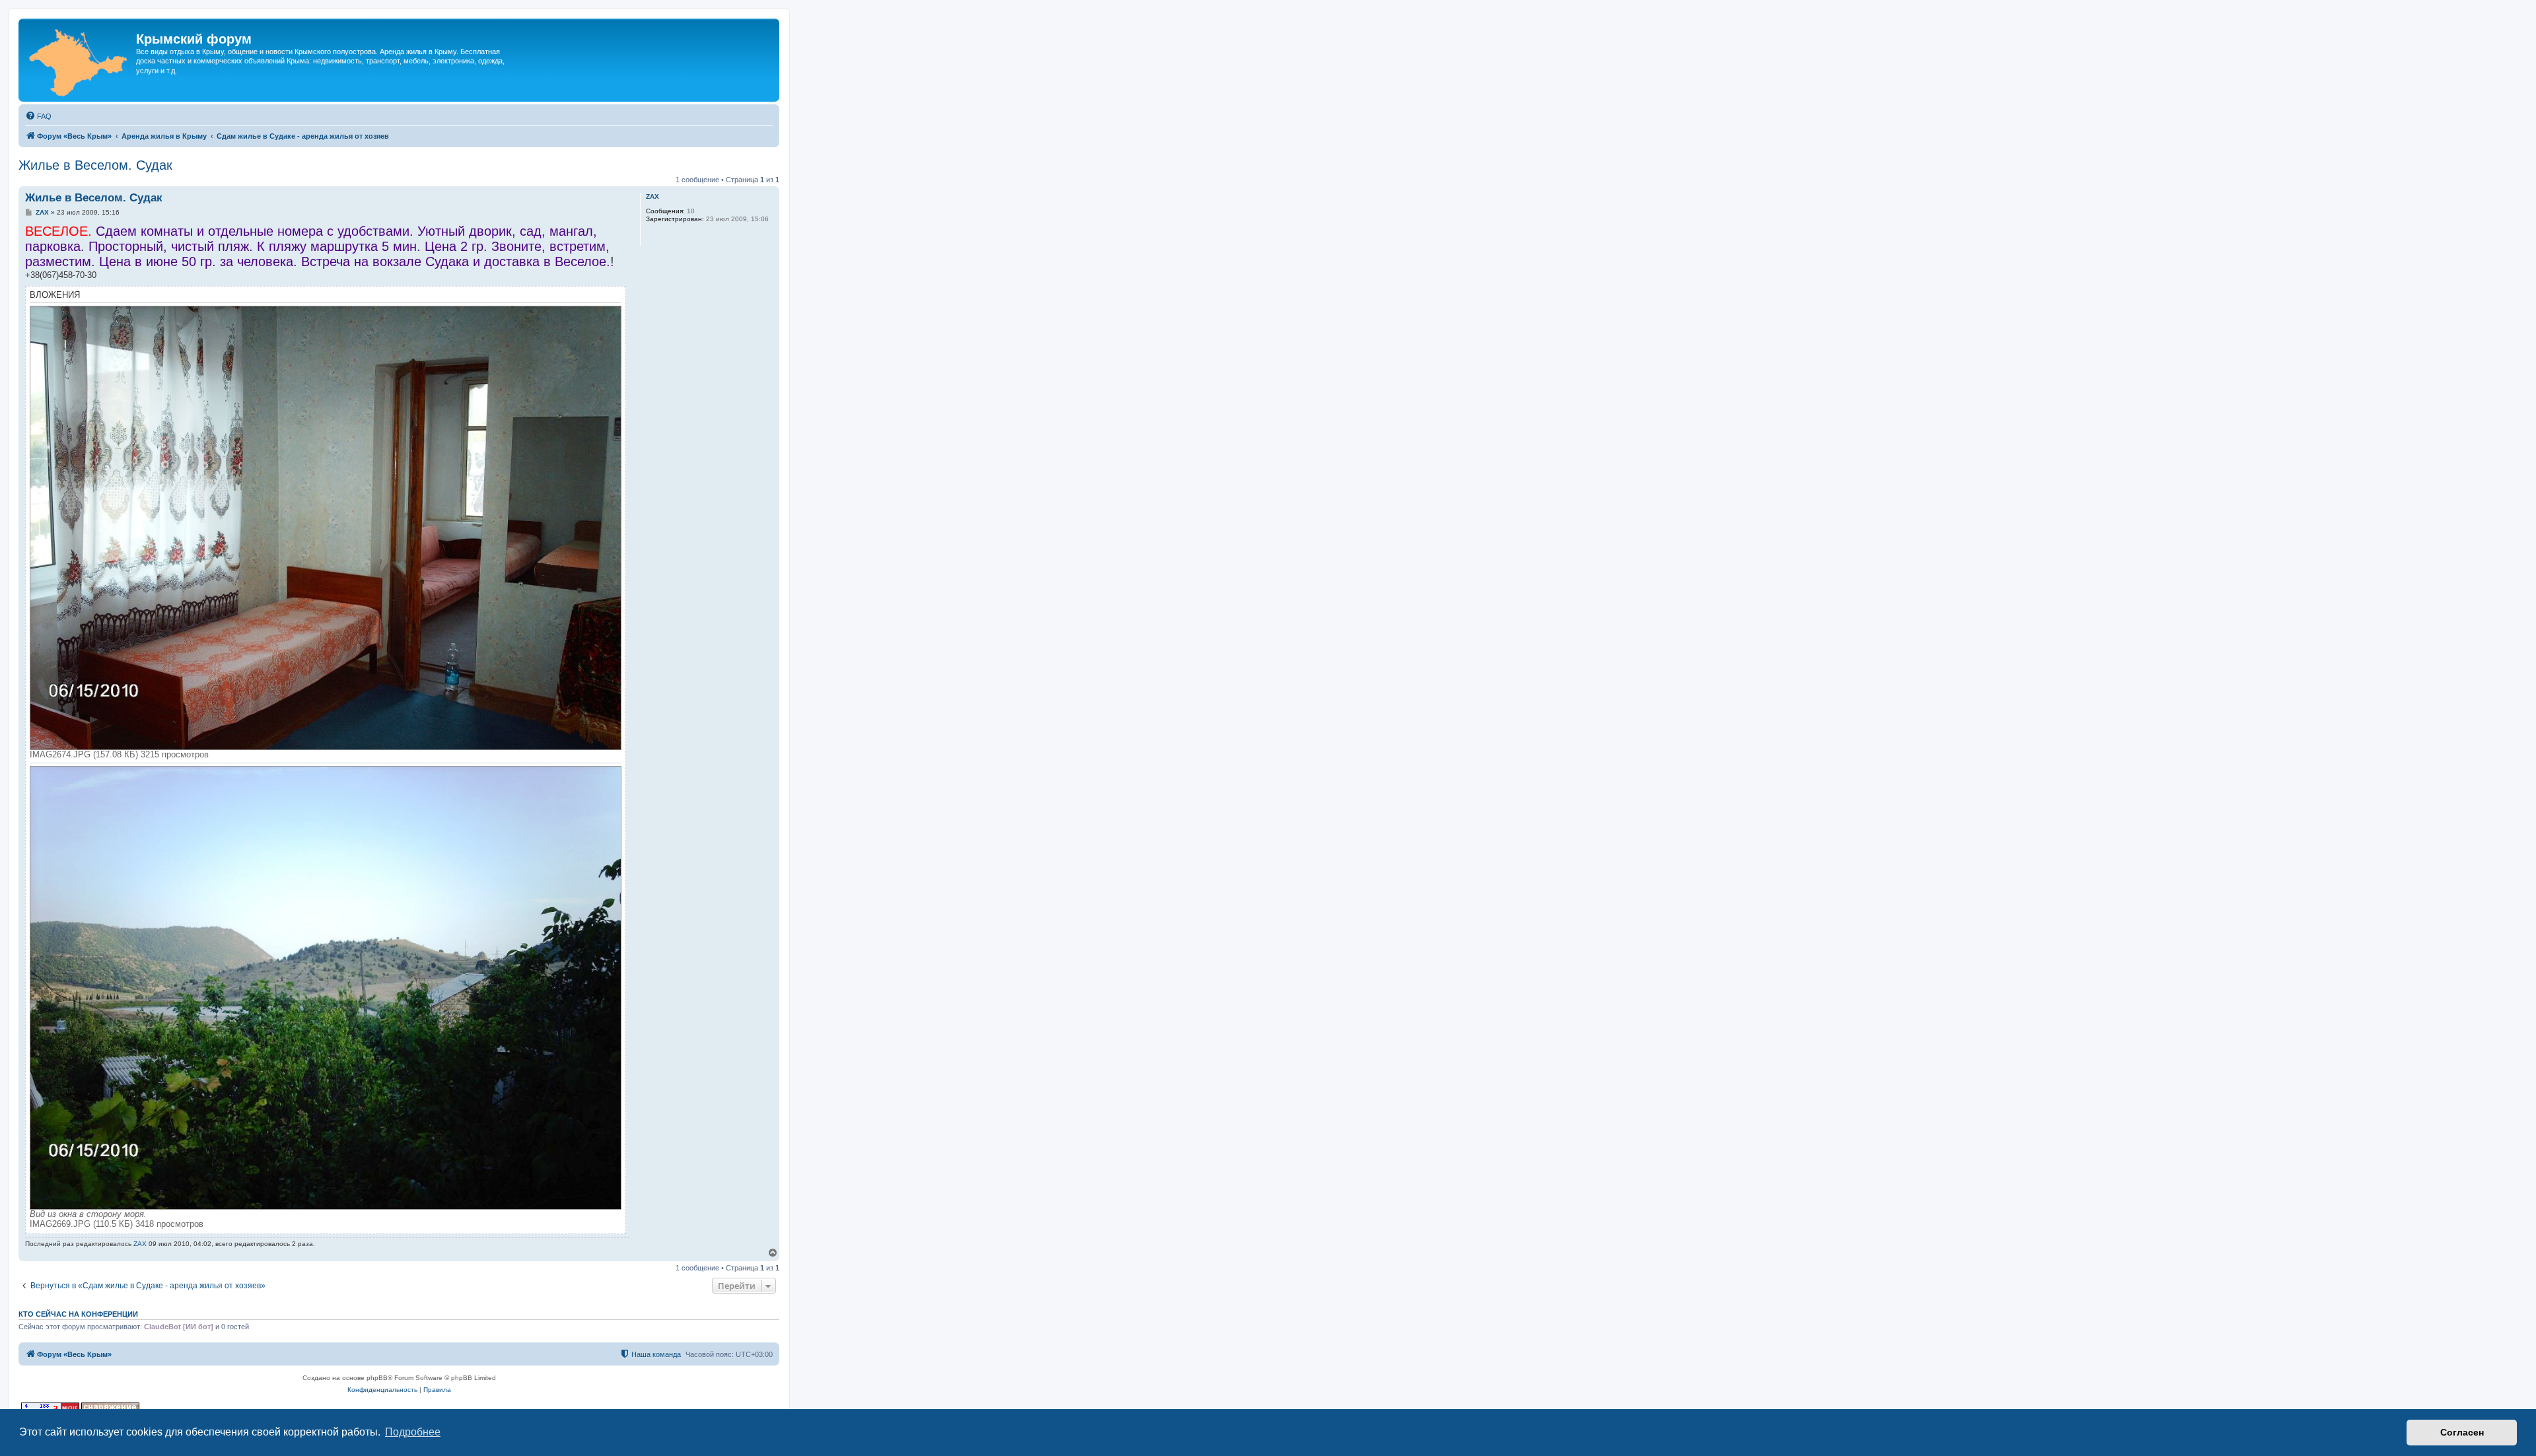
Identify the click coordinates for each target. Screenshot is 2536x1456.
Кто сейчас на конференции (78, 1314)
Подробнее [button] (413, 1432)
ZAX (652, 196)
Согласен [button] (2462, 1432)
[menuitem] (38, 116)
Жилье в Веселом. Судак (95, 165)
